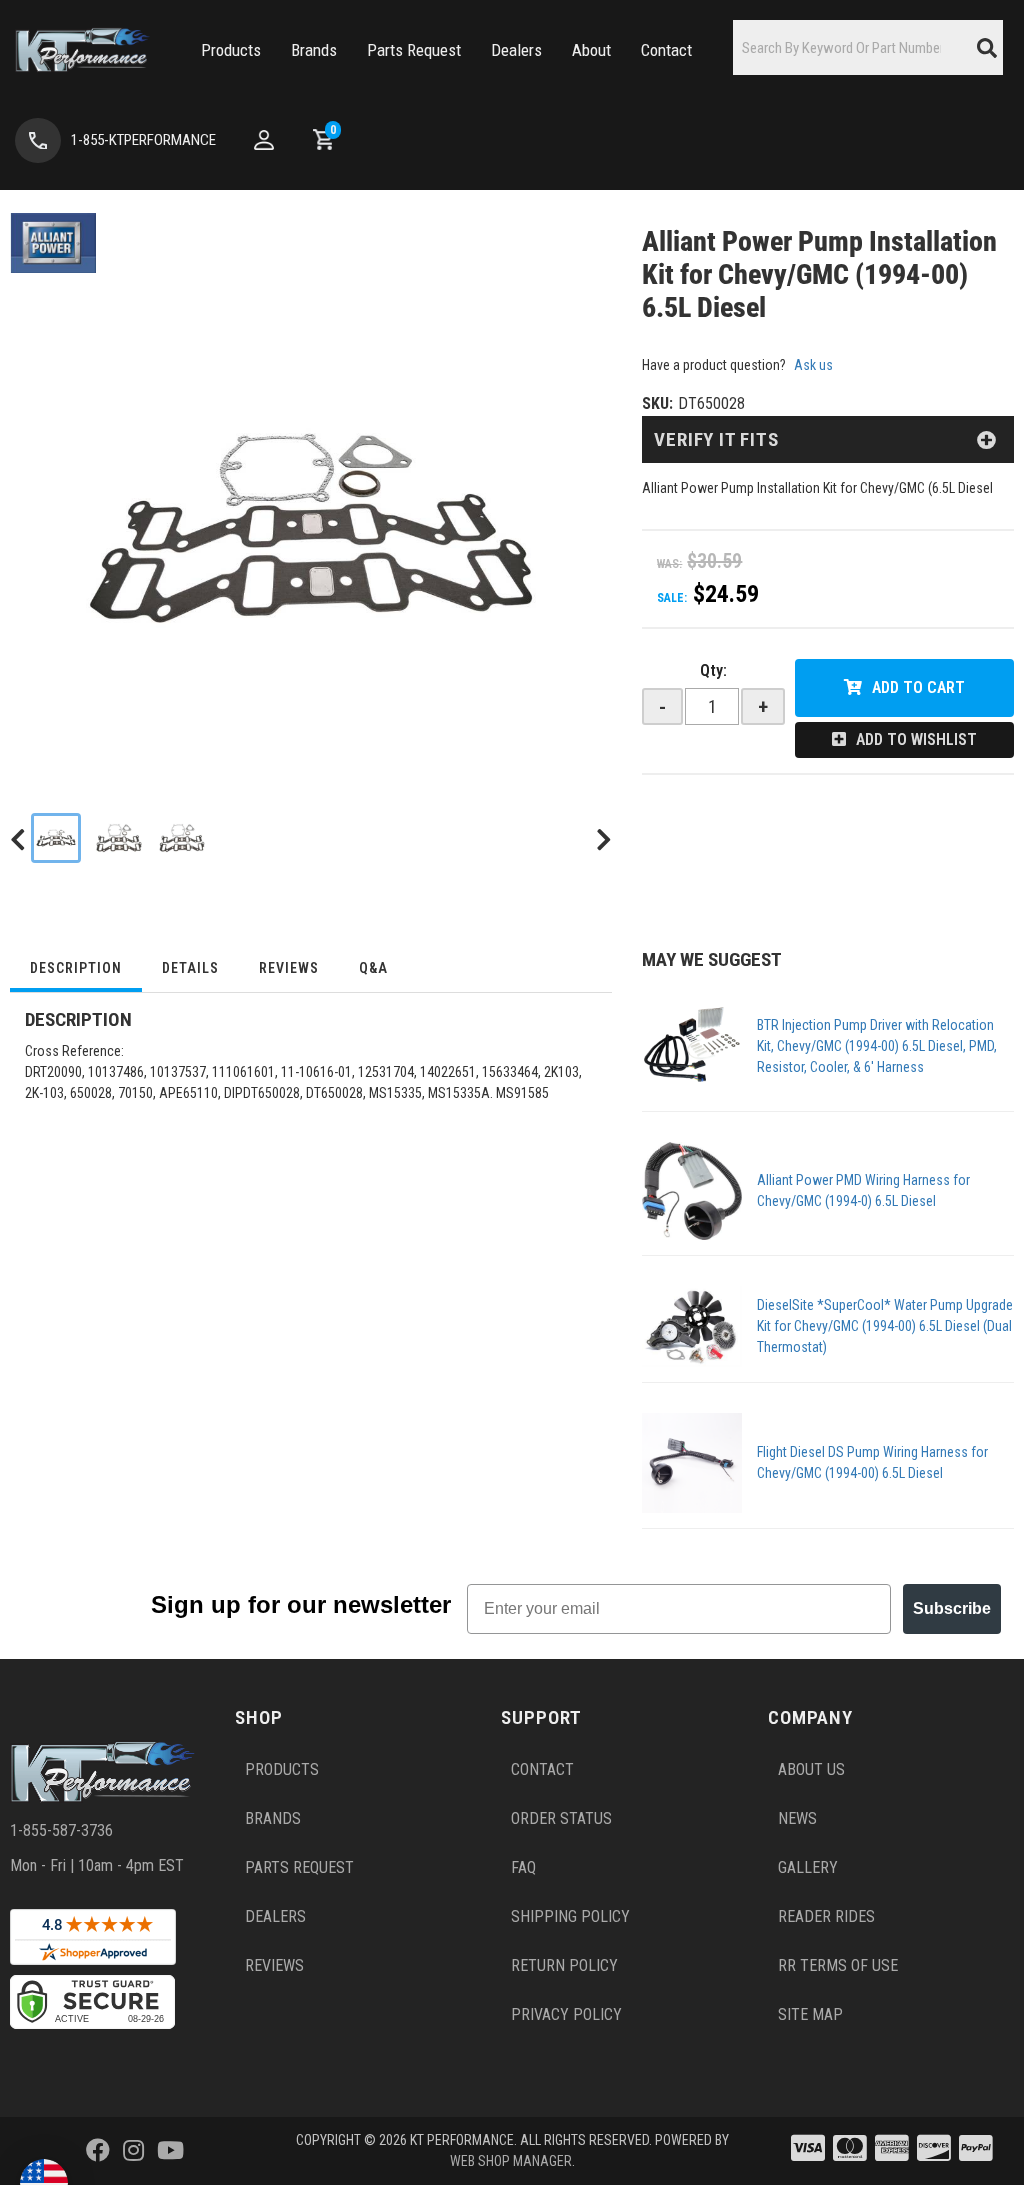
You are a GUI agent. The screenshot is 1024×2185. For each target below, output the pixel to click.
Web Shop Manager (511, 2161)
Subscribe (952, 1608)
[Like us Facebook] (98, 2151)
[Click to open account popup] (264, 140)
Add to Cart (918, 687)
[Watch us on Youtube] (170, 2151)
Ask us (813, 365)
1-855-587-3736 (61, 1830)
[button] (231, 50)
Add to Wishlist (916, 739)
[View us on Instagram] (133, 2151)
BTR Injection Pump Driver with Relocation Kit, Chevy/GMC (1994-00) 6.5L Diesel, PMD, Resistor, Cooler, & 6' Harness (877, 1046)
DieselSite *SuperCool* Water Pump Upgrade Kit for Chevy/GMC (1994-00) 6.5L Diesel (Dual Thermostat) (885, 1326)
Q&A (373, 968)
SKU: (657, 403)
